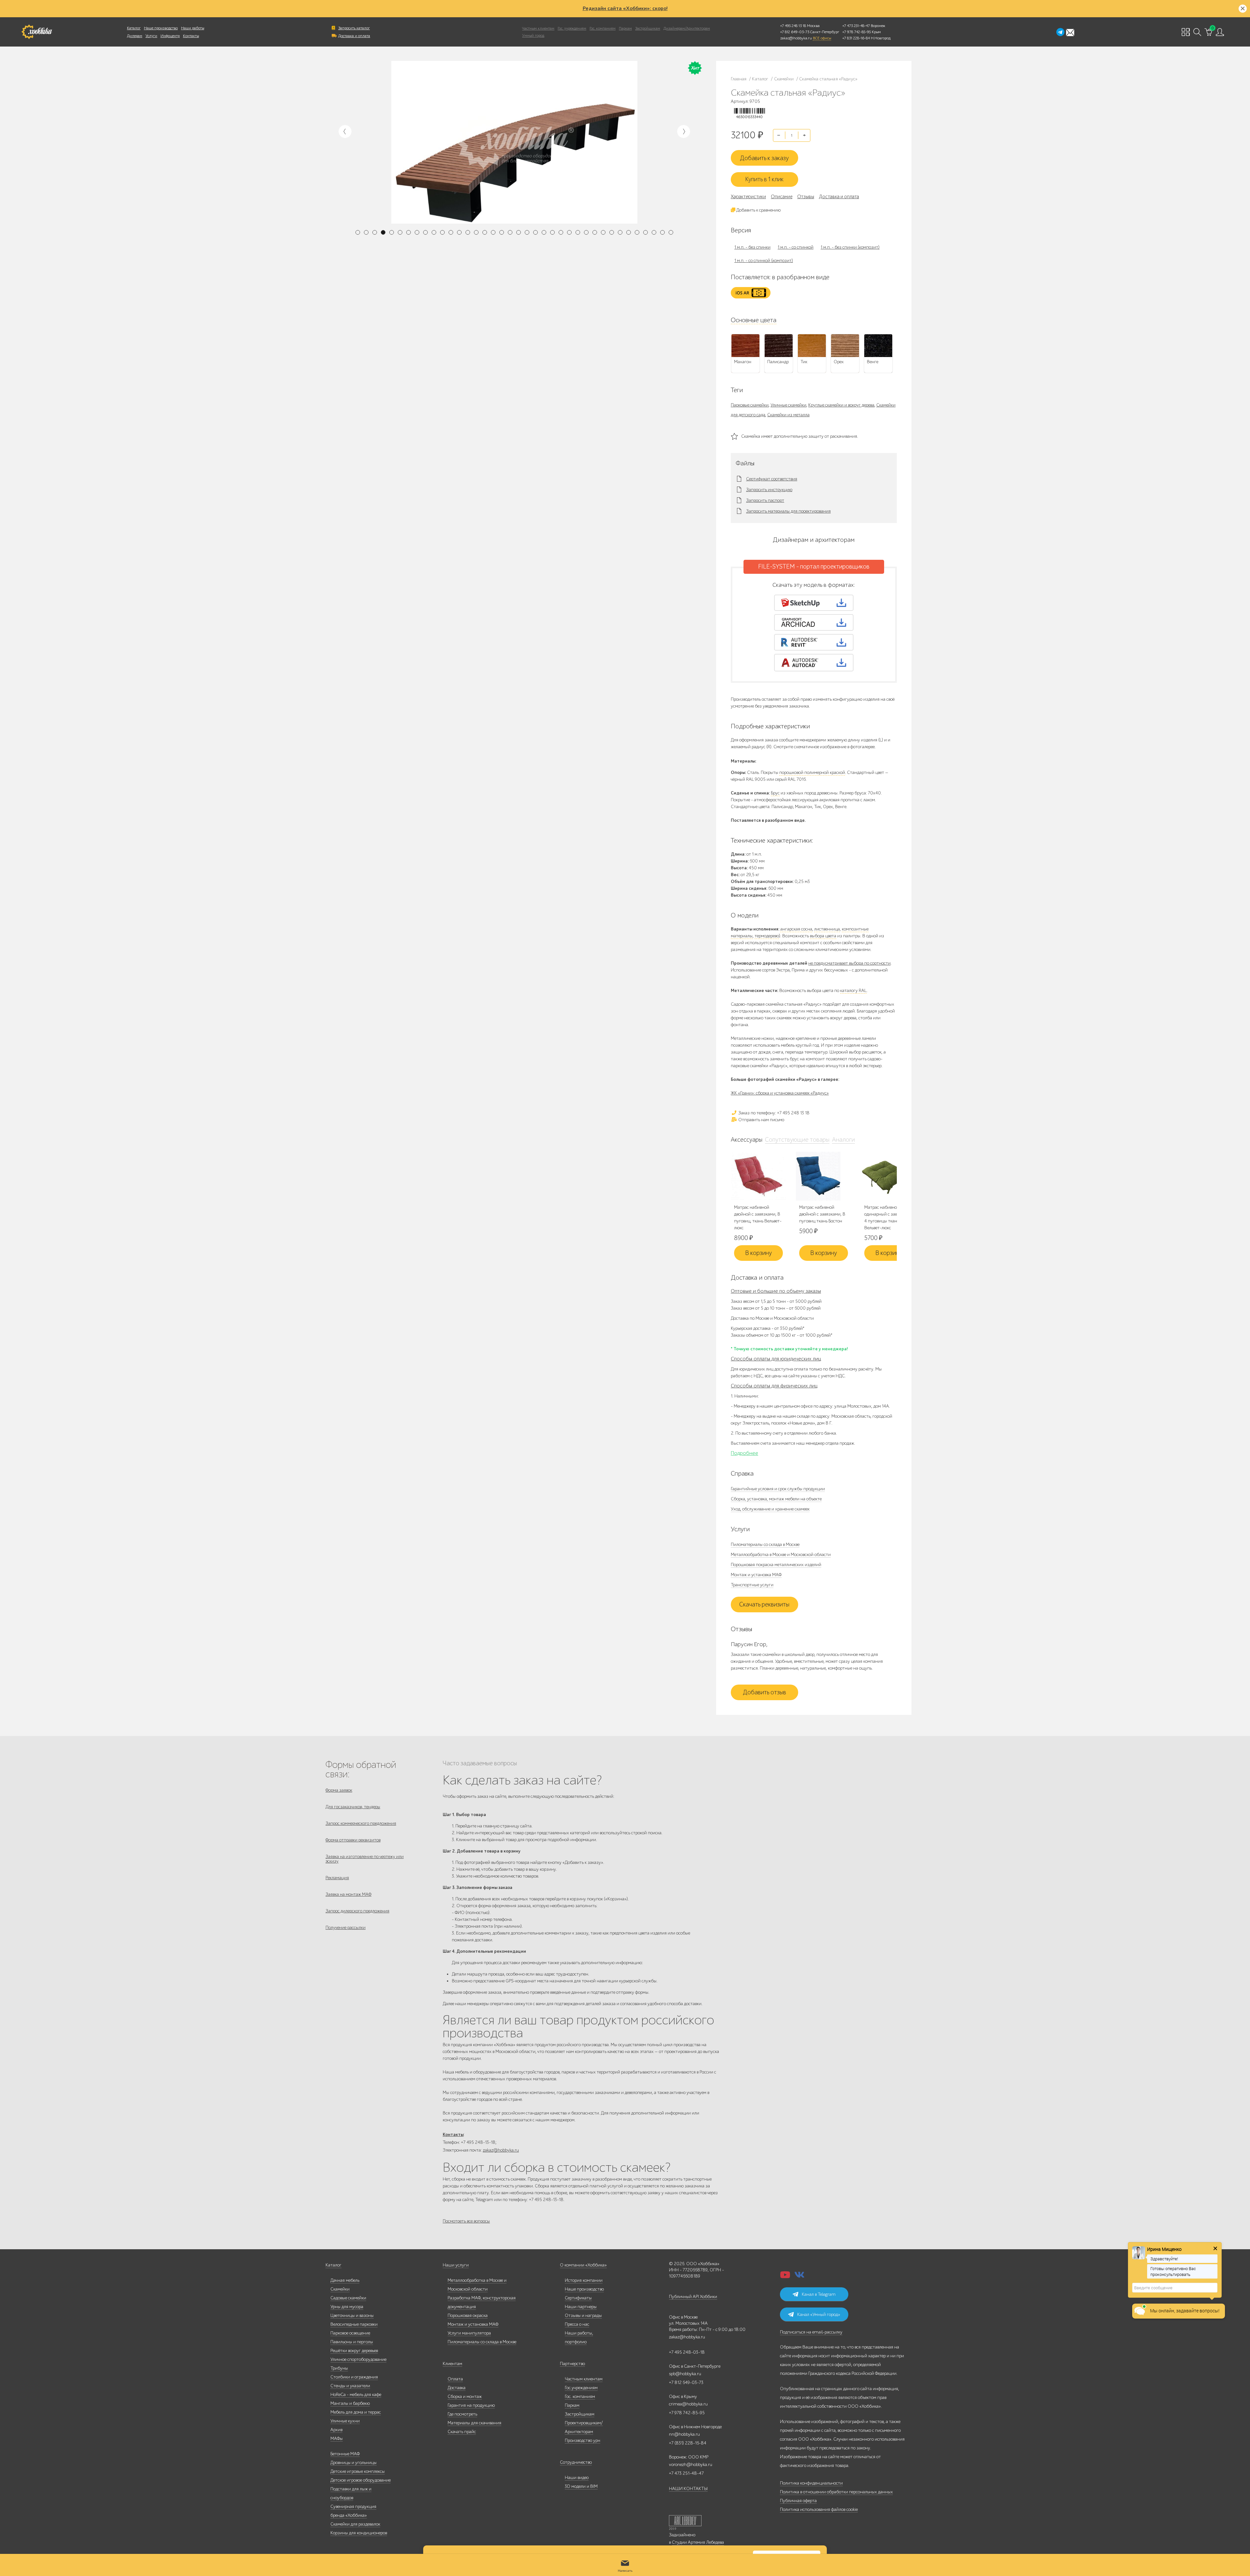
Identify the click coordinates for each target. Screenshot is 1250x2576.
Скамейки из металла (788, 415)
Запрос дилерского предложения (357, 1911)
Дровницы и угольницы (354, 2463)
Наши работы (193, 28)
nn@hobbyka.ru (684, 2434)
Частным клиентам (538, 28)
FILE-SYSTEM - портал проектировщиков (814, 567)
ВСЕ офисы (822, 38)
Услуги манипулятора (469, 2333)
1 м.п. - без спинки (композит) (850, 247)
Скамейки (340, 2289)
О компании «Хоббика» (583, 2265)
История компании (584, 2280)
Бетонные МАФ (345, 2454)
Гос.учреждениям (581, 2388)
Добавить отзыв (764, 1692)
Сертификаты (578, 2298)
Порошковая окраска (468, 2315)
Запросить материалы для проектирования (788, 511)
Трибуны (339, 2368)
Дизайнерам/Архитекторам (687, 28)
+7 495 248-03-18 (687, 2352)
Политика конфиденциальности (811, 2483)
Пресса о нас (577, 2324)
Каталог (134, 28)
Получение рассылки (346, 1928)
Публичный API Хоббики (693, 2297)
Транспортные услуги (752, 1585)
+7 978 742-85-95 (857, 32)
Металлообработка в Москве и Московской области (781, 1555)
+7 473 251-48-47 (856, 26)
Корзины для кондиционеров (359, 2533)
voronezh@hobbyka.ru (691, 2465)
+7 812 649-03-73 (795, 32)
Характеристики (748, 197)
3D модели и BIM (581, 2486)
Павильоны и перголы (352, 2342)
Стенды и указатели (350, 2386)
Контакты (191, 36)
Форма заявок (339, 1790)
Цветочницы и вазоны (352, 2315)
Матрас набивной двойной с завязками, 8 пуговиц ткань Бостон (822, 1214)
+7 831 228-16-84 (856, 38)
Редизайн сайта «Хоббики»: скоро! (625, 8)
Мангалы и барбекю (350, 2403)
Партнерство (572, 2364)
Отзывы (806, 197)
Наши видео (577, 2478)
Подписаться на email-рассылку (811, 2332)
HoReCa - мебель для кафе (356, 2395)
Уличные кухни (345, 2421)
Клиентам (452, 2364)
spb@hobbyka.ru (685, 2374)
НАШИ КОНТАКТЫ (688, 2489)
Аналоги (843, 1140)
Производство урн (583, 2440)
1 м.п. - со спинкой (796, 247)
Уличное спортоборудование (358, 2359)
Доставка (457, 2388)
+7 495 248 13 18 (793, 26)
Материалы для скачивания (474, 2423)
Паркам (625, 28)
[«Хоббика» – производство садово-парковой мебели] (37, 32)
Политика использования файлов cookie (819, 2509)
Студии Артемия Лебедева (698, 2542)
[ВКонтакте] (799, 2277)
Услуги (151, 36)
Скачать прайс (462, 2432)
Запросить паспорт (765, 501)
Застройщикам (648, 28)
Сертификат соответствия (772, 479)
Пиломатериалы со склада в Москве (765, 1544)
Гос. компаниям (603, 28)
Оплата (455, 2379)
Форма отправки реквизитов (353, 1840)
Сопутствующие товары (797, 1140)
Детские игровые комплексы (358, 2471)
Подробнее (744, 1453)
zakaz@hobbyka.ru (796, 38)
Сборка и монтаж (465, 2397)
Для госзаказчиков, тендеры (353, 1807)
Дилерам (135, 36)
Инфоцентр (170, 36)
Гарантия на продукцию (471, 2405)
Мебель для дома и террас (356, 2412)
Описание (782, 197)
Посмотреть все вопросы (466, 2221)
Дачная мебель (345, 2280)
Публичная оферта (798, 2501)
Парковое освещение (350, 2333)
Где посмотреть (462, 2414)
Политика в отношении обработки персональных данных (836, 2492)
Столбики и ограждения (354, 2377)
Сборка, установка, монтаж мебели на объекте (776, 1499)
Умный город (533, 35)
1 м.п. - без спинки (752, 247)
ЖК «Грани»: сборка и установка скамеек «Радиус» (780, 1093)
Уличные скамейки (788, 405)
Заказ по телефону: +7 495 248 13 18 (773, 1113)
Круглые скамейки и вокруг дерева (841, 405)
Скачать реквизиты (764, 1605)
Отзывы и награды (583, 2315)
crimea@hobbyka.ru (688, 2404)
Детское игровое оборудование (361, 2480)
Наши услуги (456, 2265)
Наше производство (161, 28)
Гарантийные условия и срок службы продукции (778, 1489)
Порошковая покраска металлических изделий (776, 1565)
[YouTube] (785, 2277)
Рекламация (337, 1878)
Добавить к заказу (764, 158)
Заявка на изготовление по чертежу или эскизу (365, 1859)
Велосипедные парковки (354, 2324)
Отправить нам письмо (761, 1120)
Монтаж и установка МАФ (756, 1575)
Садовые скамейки (348, 2298)
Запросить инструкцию (769, 490)
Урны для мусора (347, 2307)
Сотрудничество (576, 2462)
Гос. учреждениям (572, 28)
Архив (336, 2430)
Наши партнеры (581, 2307)
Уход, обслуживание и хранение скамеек (770, 1509)
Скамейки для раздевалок (355, 2524)
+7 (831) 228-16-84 (688, 2443)
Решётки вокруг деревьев (354, 2351)
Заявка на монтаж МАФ (348, 1894)
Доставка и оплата (354, 36)
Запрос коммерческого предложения (361, 1823)
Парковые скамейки (750, 405)
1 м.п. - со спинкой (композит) (764, 261)
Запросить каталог (354, 28)
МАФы (337, 2438)
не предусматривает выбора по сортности (849, 963)
